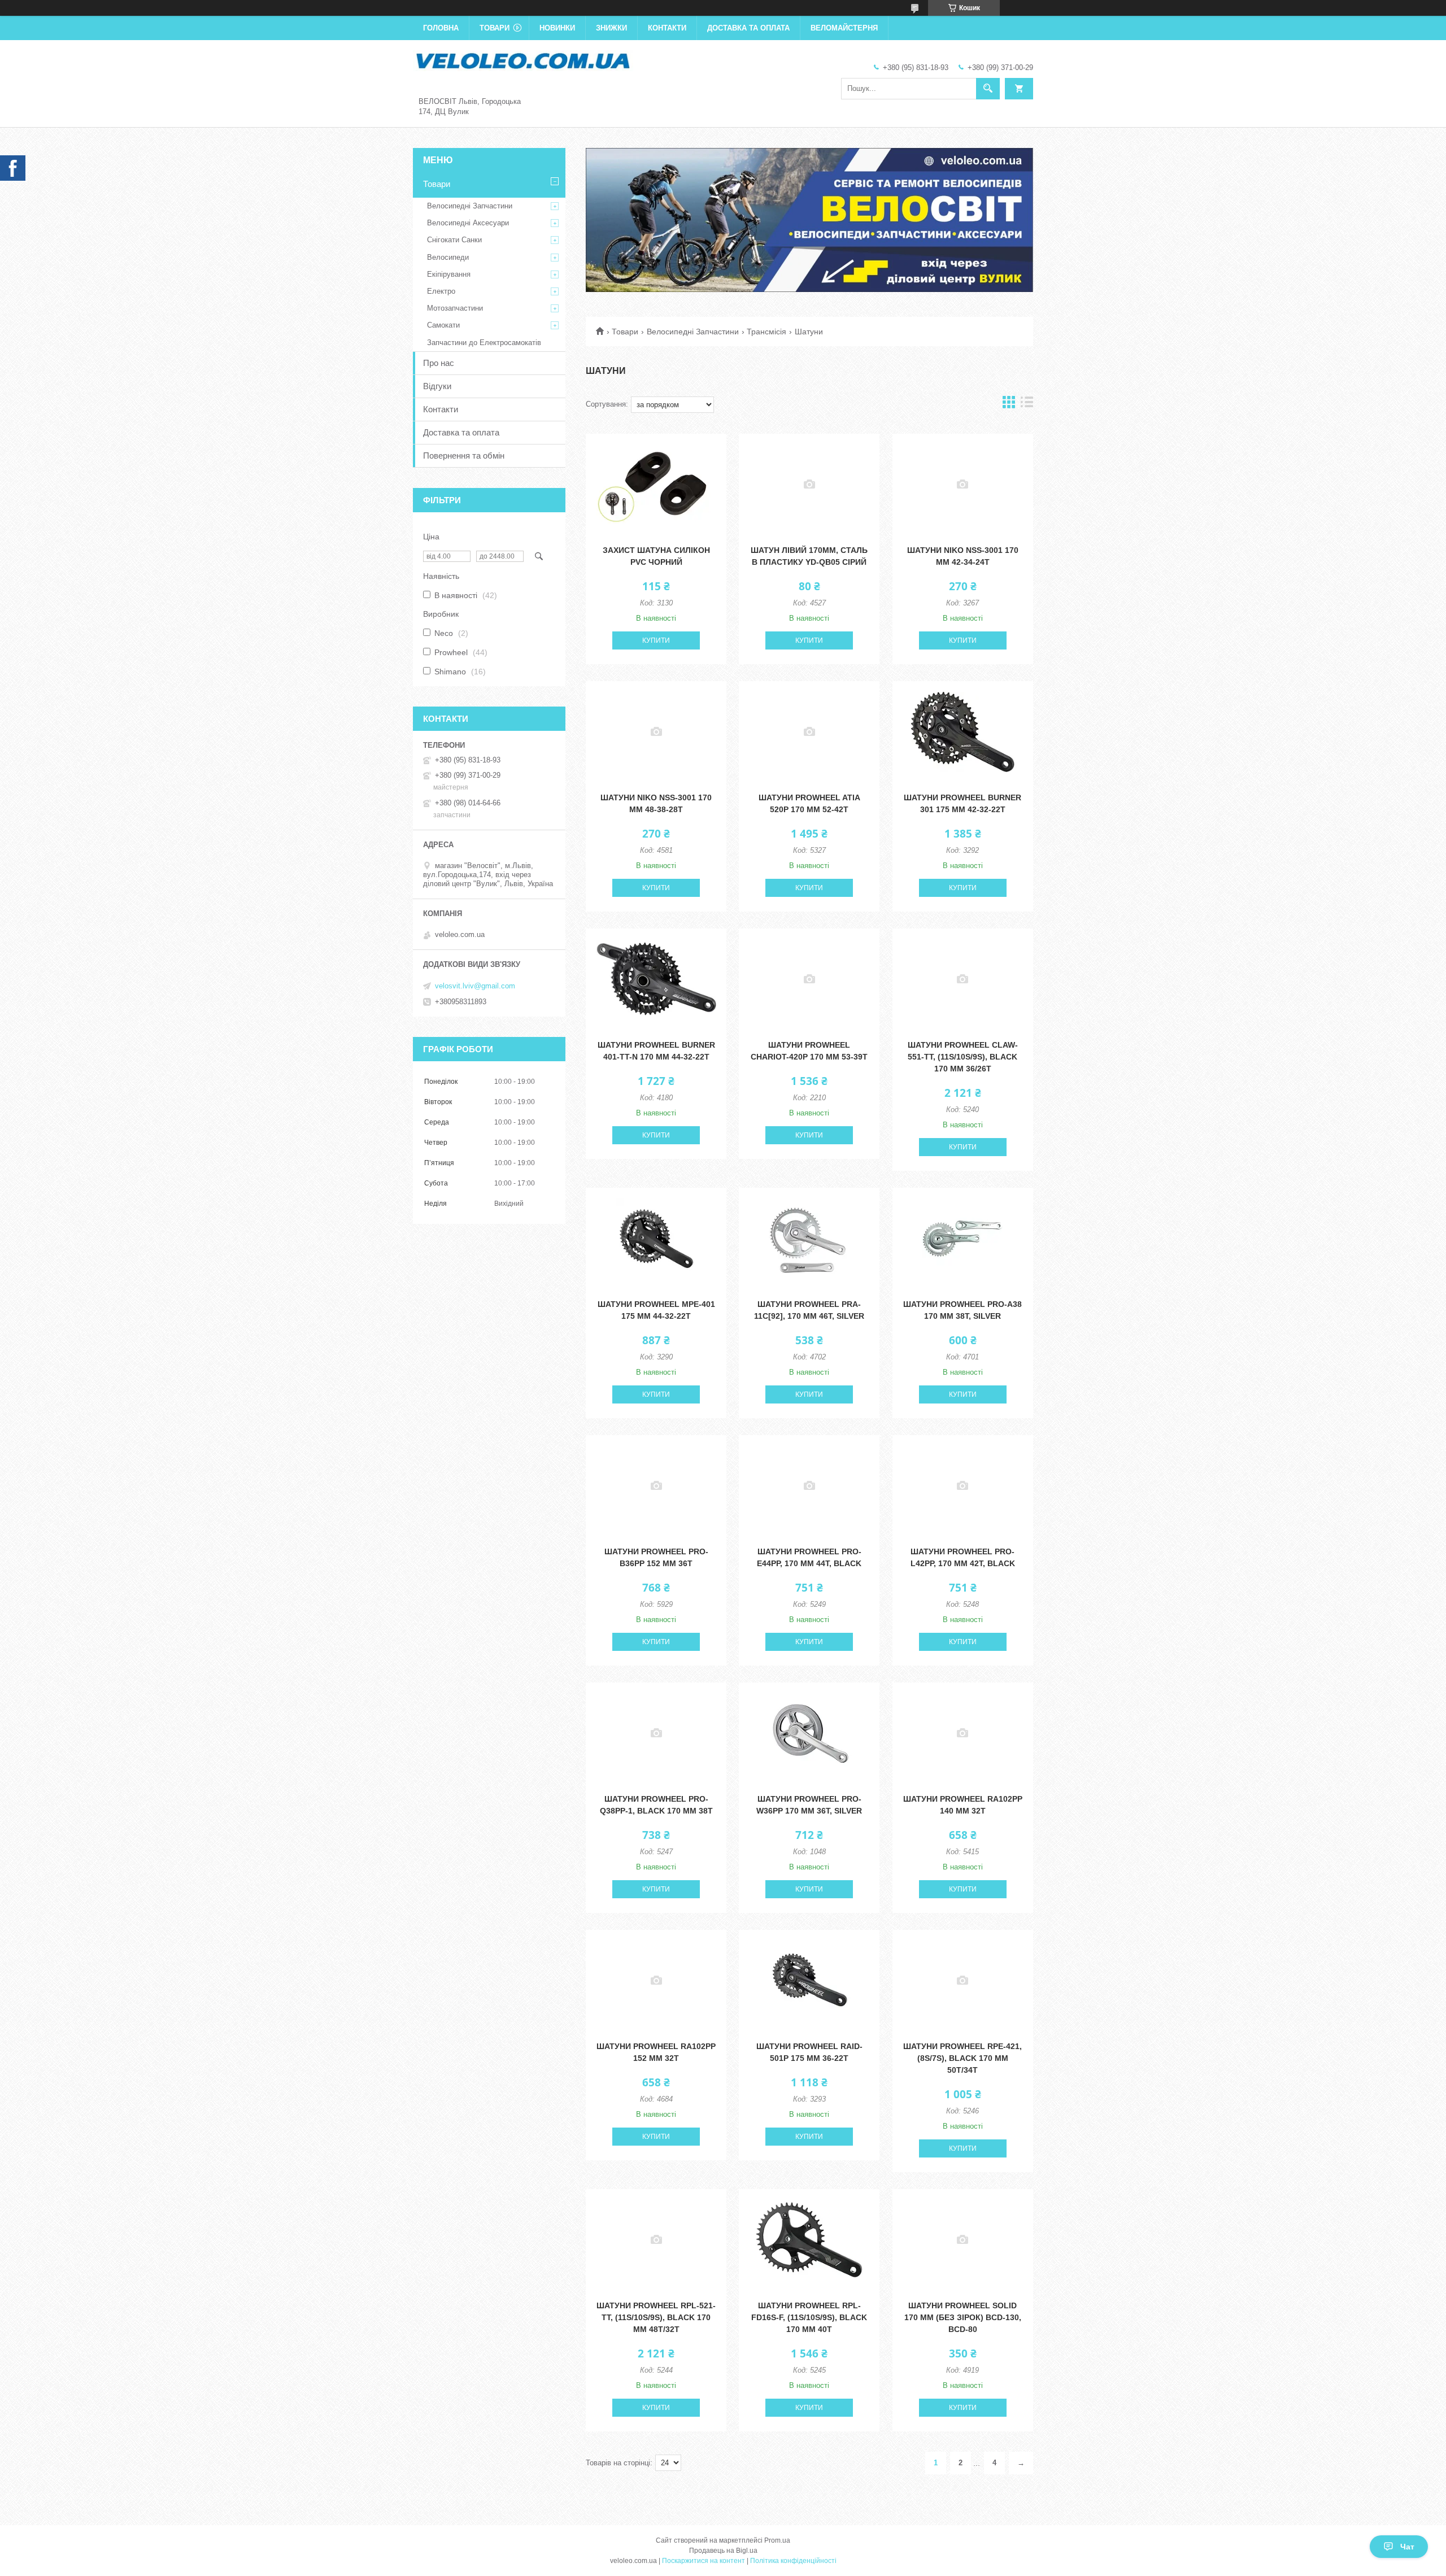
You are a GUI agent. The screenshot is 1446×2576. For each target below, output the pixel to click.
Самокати (443, 325)
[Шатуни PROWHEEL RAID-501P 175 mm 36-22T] (809, 1981)
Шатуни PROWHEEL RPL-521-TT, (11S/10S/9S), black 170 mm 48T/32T (656, 2317)
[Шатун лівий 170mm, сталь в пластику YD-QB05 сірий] (809, 485)
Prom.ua (777, 2540)
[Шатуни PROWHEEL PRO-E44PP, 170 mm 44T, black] (809, 1486)
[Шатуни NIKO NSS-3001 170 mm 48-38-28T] (656, 732)
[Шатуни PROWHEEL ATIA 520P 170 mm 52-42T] (809, 732)
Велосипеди (448, 257)
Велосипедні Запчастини (693, 332)
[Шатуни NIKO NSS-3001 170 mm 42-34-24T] (963, 485)
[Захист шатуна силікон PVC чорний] (656, 485)
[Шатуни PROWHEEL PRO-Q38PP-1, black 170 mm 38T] (656, 1733)
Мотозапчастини (455, 308)
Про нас (439, 363)
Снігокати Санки (454, 240)
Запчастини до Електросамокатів (484, 343)
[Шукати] (988, 89)
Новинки (557, 28)
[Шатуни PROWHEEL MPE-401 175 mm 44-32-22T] (656, 1239)
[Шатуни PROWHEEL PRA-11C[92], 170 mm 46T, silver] (809, 1239)
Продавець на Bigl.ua (723, 2551)
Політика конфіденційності (793, 2561)
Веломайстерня (844, 28)
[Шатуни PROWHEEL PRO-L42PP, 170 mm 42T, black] (963, 1486)
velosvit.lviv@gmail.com (475, 986)
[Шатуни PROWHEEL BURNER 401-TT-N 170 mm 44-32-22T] (656, 979)
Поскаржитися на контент (704, 2561)
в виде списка (1027, 405)
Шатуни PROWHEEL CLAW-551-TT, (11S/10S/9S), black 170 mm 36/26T (963, 1057)
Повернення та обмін (464, 456)
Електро (441, 291)
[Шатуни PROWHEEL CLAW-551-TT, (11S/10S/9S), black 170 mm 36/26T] (963, 979)
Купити (656, 640)
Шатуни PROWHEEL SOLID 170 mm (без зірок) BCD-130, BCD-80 (963, 2317)
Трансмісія (766, 332)
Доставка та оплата (748, 28)
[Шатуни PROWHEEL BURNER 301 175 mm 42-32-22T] (963, 732)
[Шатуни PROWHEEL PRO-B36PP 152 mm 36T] (656, 1486)
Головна (441, 28)
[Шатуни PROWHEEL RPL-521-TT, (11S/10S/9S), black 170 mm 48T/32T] (656, 2240)
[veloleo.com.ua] (523, 60)
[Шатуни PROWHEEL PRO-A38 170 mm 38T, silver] (963, 1239)
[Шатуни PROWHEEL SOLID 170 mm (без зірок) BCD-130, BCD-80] (963, 2240)
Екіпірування (449, 274)
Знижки (611, 28)
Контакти (667, 28)
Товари (495, 28)
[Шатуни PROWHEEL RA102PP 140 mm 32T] (963, 1733)
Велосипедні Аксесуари (468, 223)
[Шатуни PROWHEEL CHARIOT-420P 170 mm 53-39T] (809, 979)
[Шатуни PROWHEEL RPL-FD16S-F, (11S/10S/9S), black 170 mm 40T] (809, 2240)
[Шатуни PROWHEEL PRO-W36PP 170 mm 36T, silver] (809, 1733)
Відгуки (437, 386)
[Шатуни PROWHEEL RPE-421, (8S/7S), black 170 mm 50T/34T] (963, 1981)
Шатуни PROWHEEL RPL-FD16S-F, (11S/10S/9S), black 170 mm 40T (809, 2317)
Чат (1407, 2547)
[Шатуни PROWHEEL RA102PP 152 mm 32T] (656, 1981)
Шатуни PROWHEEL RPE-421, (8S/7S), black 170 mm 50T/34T (962, 2058)
